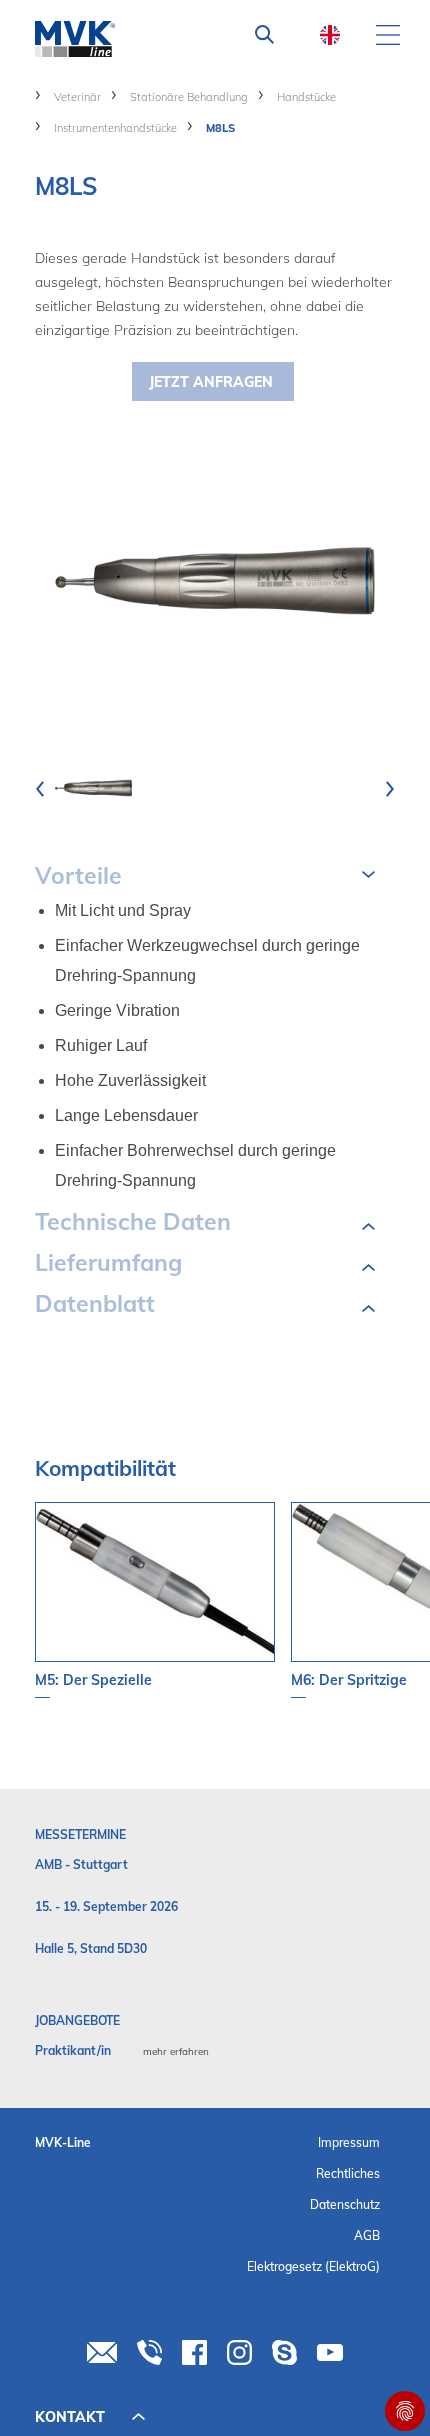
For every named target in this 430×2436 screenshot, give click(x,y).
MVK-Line (63, 2142)
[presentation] (40, 788)
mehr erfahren (176, 2051)
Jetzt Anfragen (211, 382)
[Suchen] (265, 35)
